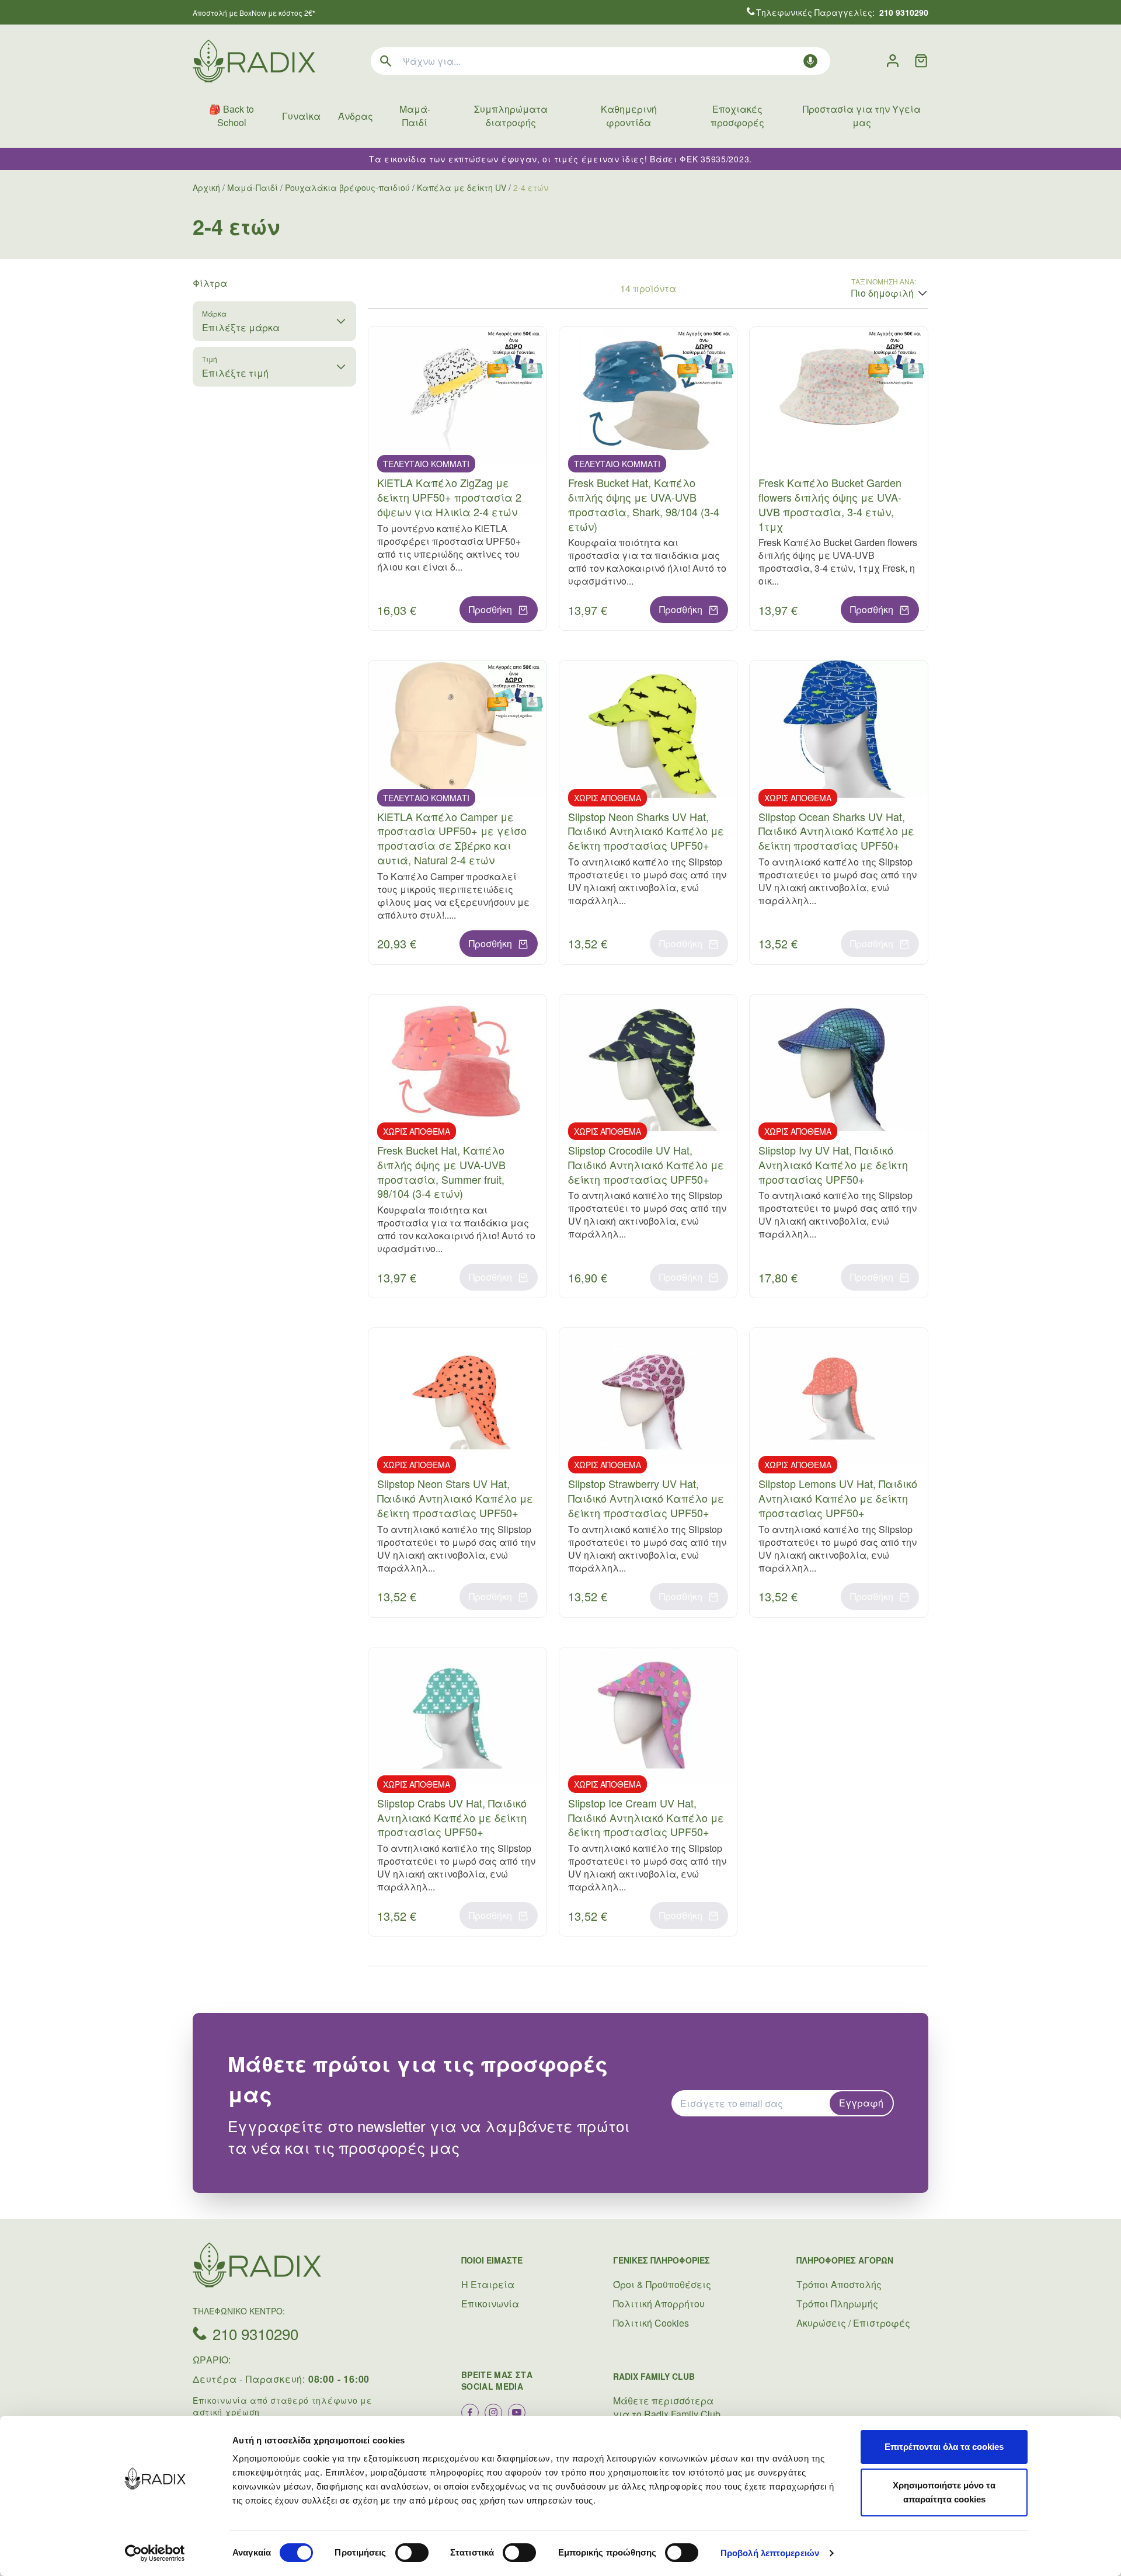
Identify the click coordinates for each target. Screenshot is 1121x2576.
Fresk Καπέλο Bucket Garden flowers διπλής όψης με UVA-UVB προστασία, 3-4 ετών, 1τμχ (830, 504)
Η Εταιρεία (488, 2284)
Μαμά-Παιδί (415, 116)
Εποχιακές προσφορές (737, 116)
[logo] (254, 61)
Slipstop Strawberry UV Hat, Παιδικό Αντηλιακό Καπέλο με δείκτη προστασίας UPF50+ (646, 1498)
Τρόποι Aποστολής (839, 2284)
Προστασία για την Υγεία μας (862, 116)
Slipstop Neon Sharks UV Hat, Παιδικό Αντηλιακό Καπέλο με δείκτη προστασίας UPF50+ (646, 831)
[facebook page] (470, 2412)
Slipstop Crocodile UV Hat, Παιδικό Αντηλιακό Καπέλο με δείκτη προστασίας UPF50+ (646, 1164)
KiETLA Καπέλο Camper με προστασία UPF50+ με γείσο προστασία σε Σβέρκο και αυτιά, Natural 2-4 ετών (452, 838)
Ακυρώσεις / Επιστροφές (853, 2323)
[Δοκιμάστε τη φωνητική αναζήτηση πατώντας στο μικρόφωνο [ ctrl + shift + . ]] (810, 61)
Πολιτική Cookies (651, 2323)
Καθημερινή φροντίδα (629, 116)
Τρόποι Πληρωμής (837, 2304)
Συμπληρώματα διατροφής (511, 116)
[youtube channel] (517, 2412)
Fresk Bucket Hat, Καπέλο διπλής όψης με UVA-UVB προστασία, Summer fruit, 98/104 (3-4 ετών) (441, 1171)
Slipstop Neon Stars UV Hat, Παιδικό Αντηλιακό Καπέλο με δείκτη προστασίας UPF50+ (455, 1498)
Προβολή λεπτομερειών (770, 2553)
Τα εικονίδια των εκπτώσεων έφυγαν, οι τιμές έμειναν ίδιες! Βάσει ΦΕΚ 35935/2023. (560, 159)
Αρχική (206, 187)
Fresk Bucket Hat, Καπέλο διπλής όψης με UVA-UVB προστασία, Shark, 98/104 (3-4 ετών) (644, 504)
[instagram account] (493, 2412)
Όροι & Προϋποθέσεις (662, 2284)
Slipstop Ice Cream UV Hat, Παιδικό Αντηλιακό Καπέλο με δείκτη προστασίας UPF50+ (646, 1817)
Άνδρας (356, 116)
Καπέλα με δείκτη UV (462, 187)
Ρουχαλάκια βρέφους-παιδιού (347, 187)
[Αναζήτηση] (386, 61)
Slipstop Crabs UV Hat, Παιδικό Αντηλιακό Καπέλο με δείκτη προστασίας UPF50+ (452, 1817)
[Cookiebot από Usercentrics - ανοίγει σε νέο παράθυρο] (155, 2553)
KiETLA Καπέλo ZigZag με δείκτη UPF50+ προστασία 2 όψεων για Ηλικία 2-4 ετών (449, 497)
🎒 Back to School (231, 116)
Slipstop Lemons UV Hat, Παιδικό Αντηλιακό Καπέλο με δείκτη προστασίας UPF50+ (838, 1498)
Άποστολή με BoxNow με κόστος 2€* (254, 13)
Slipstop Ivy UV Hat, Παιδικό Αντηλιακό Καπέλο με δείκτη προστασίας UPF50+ (833, 1164)
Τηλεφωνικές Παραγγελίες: (842, 12)
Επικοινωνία (490, 2304)
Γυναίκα (301, 116)
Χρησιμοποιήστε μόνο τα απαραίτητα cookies (944, 2492)
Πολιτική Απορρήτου (659, 2304)
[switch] (412, 2553)
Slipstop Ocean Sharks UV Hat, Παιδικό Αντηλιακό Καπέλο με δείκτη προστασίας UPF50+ (836, 831)
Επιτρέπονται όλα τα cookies (944, 2447)
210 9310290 (255, 2333)
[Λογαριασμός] (893, 61)
